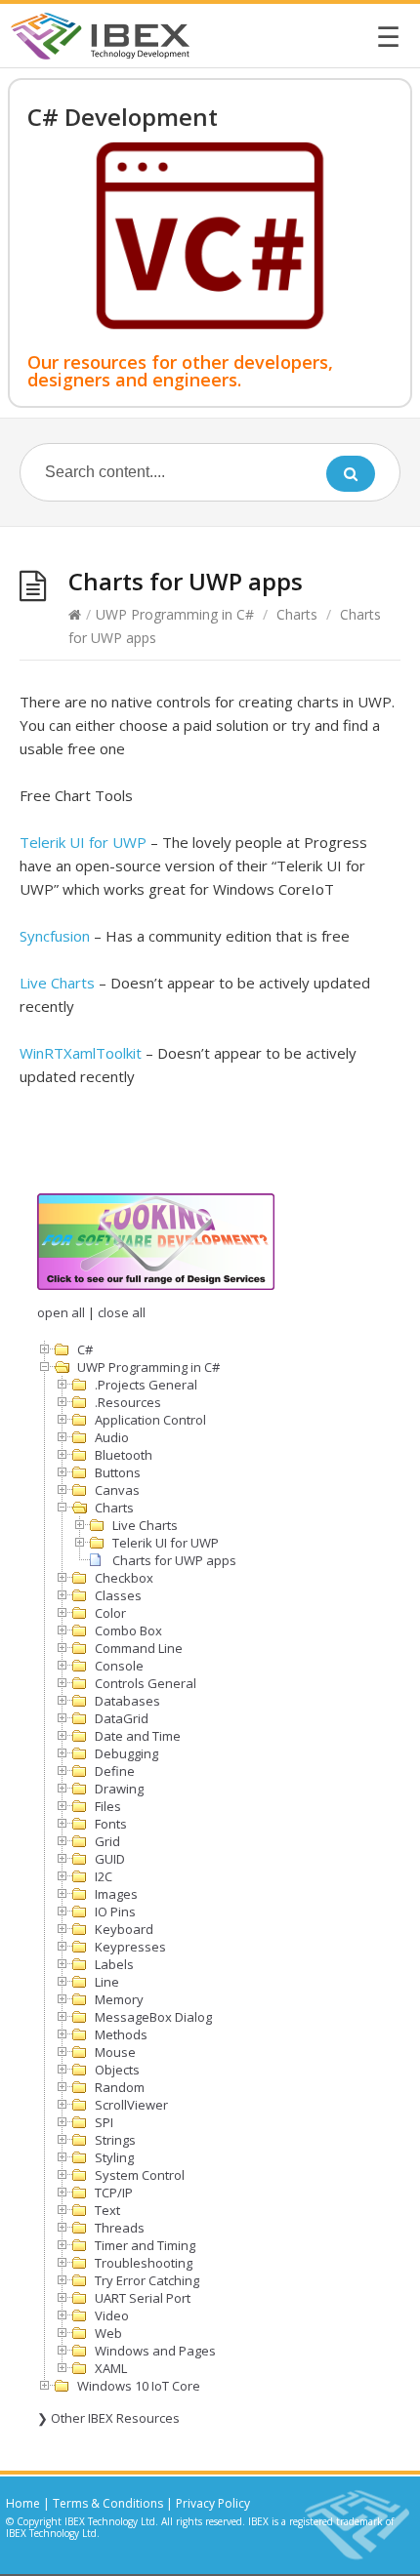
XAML (111, 2368)
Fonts (111, 1824)
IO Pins (115, 1912)
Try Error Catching (147, 2280)
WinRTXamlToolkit (81, 1053)
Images (116, 1894)
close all (122, 1312)
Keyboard (124, 1929)
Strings (115, 2140)
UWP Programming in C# (175, 614)
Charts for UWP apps (174, 1560)
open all (61, 1312)
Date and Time (138, 1736)
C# (85, 1349)
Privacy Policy (213, 2503)
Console (119, 1666)
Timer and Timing (145, 2245)
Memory (119, 1999)
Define (115, 1771)
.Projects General (146, 1385)
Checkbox (124, 1578)
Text (107, 2210)
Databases (127, 1701)
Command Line (139, 1648)
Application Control (150, 1420)
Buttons (118, 1472)
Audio (112, 1437)
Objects (117, 2070)
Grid (107, 1841)
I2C (104, 1876)
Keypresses (130, 1947)
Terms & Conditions (108, 2503)
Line (107, 1982)
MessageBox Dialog (153, 2017)
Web (108, 2333)
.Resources (128, 1402)
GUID (110, 1859)
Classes (118, 1595)
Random (120, 2087)
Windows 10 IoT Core (139, 2386)
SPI (104, 2122)
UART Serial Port (143, 2298)
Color (110, 1613)
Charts (297, 614)
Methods (121, 2034)
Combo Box (128, 1630)
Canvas (117, 1490)
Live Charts (57, 983)
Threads (120, 2228)
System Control (140, 2175)
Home (23, 2503)
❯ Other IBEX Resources (108, 2418)
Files (108, 1806)
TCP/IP (114, 2193)
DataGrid (122, 1718)
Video (112, 2315)
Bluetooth (124, 1455)
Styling (114, 2157)
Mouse (115, 2052)
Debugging (126, 1753)
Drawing (119, 1789)
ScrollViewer (131, 2105)
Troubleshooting (144, 2263)
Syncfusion (55, 936)
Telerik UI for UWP (83, 842)
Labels (114, 1964)
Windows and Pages (155, 2351)
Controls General (146, 1683)
